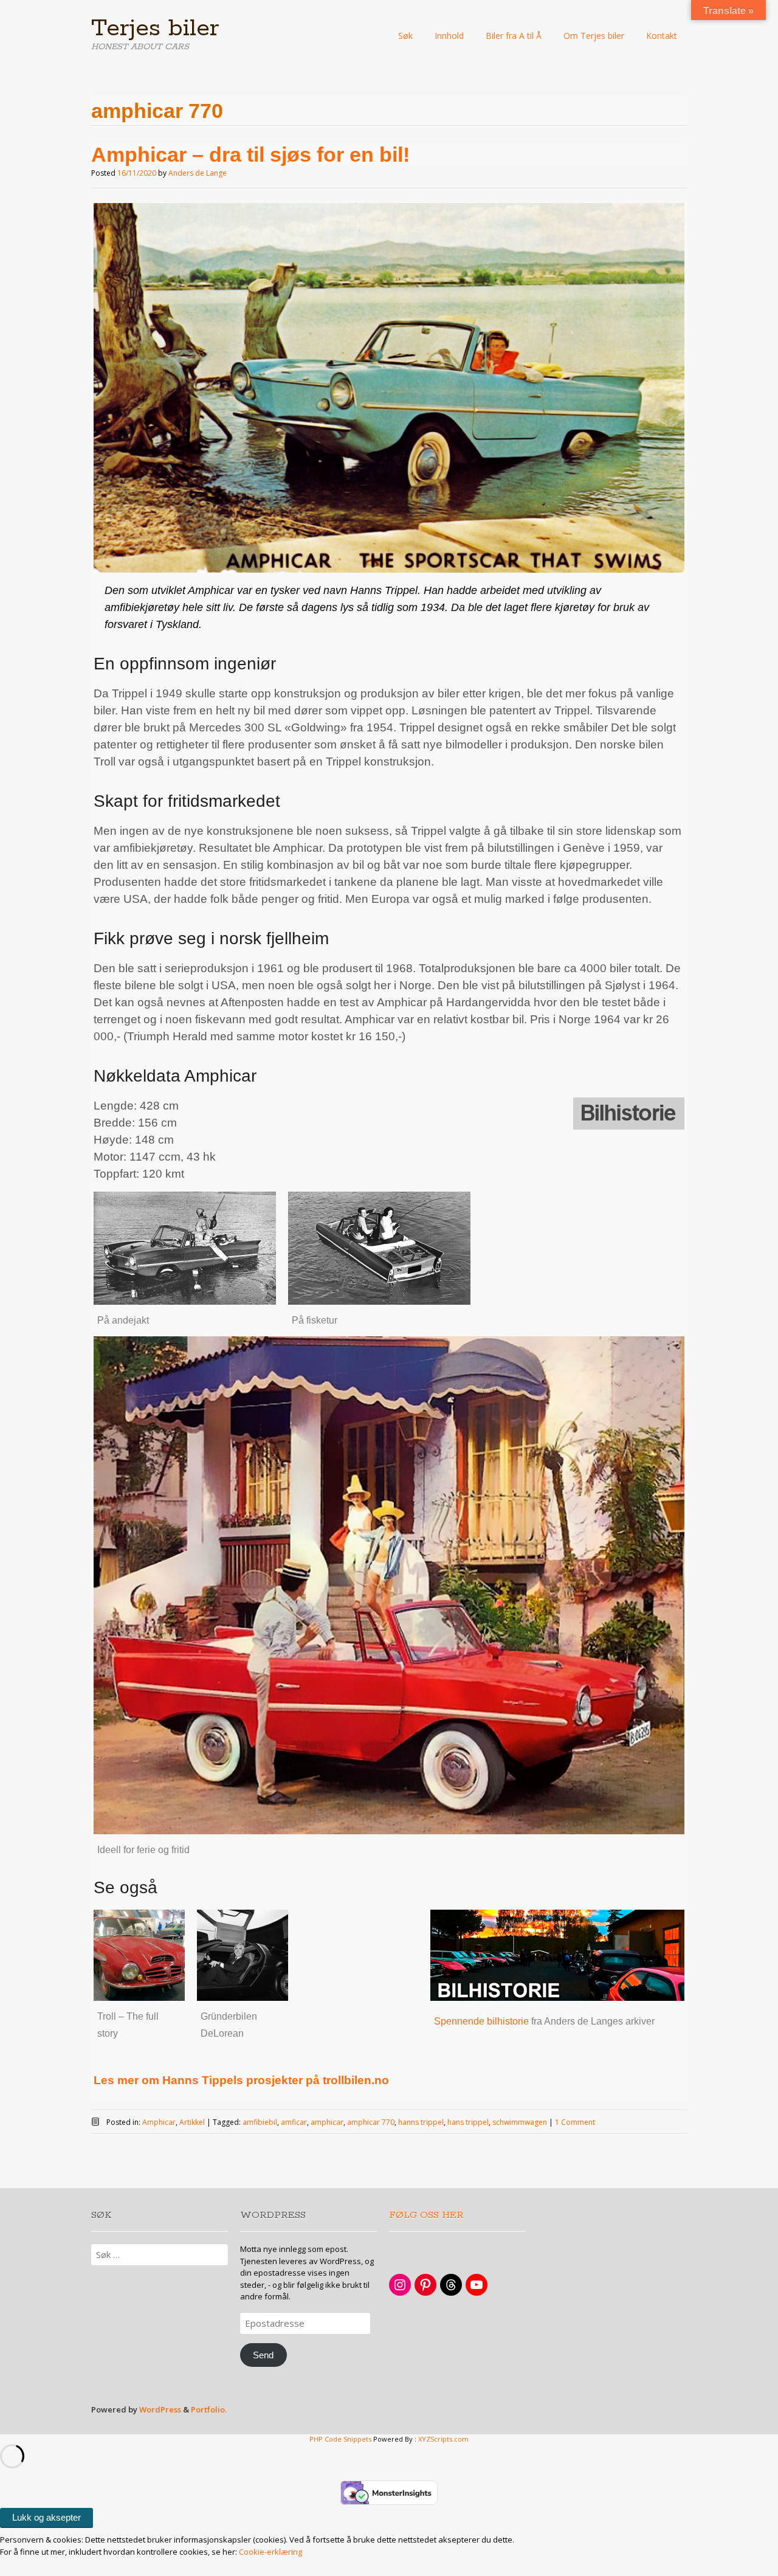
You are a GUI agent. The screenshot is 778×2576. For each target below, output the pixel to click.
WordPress (160, 2409)
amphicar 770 (371, 2122)
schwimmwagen (520, 2122)
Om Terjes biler (594, 36)
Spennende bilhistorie (481, 2021)
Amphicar (159, 2122)
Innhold (449, 36)
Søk (405, 36)
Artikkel (192, 2122)
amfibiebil (260, 2122)
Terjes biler (155, 29)
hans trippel (468, 2122)
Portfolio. (209, 2409)
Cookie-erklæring (270, 2552)
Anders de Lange (198, 173)
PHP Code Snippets (340, 2439)
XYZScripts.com (443, 2439)
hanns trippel (421, 2122)
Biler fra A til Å (514, 36)
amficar (294, 2122)
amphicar (327, 2122)
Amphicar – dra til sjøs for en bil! (250, 154)
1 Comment (575, 2122)
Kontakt (662, 36)
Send (263, 2355)
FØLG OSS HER (426, 2215)
